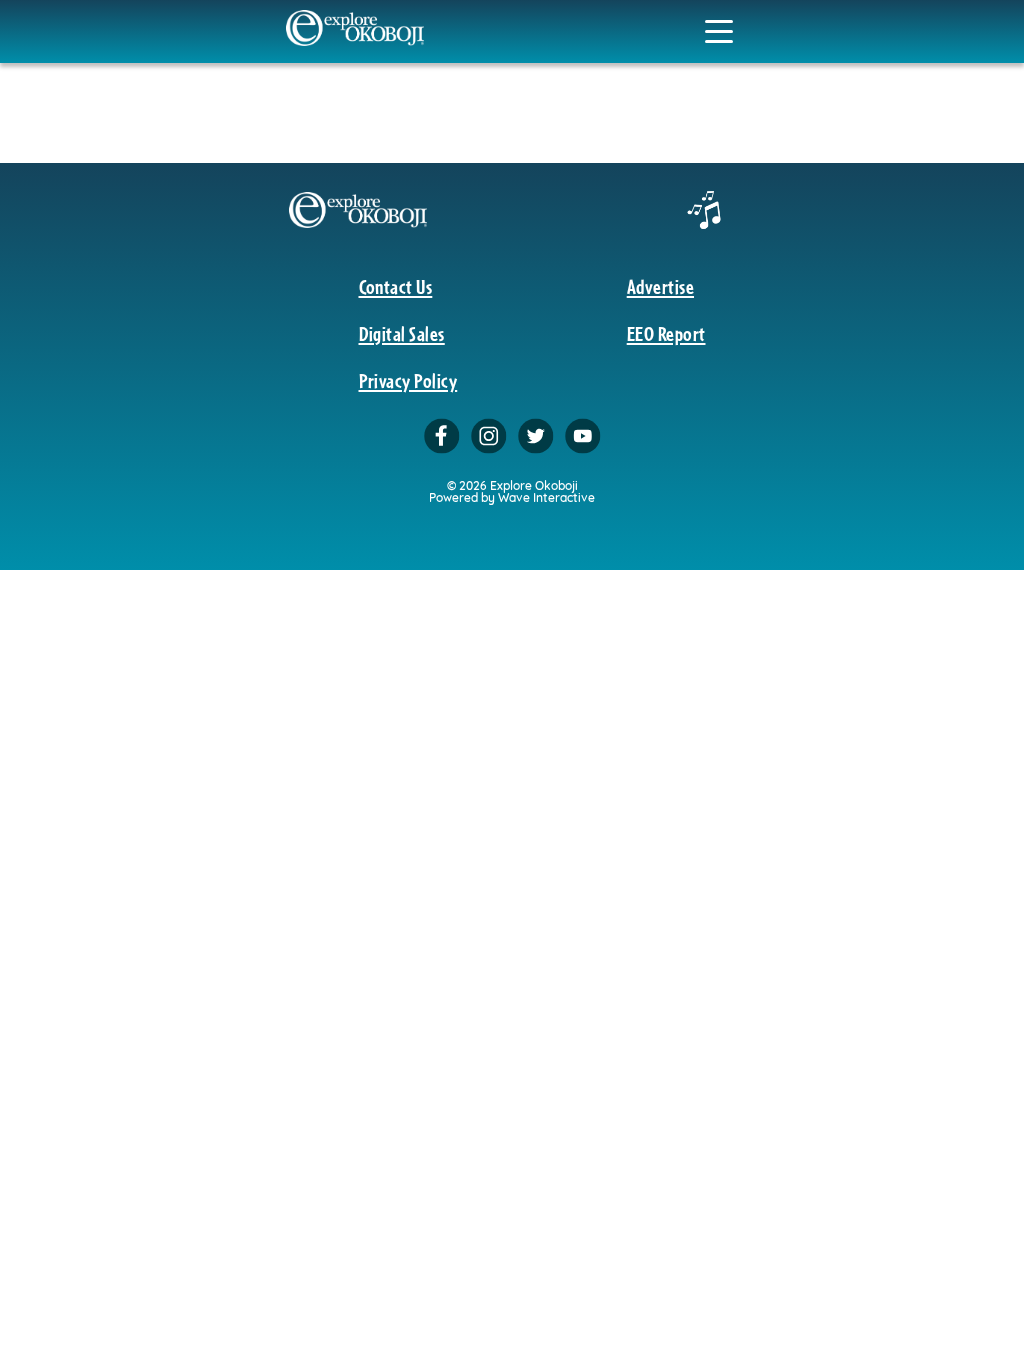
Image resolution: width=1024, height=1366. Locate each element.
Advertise (660, 286)
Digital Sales (402, 333)
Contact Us (396, 286)
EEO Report (666, 333)
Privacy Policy (408, 380)
